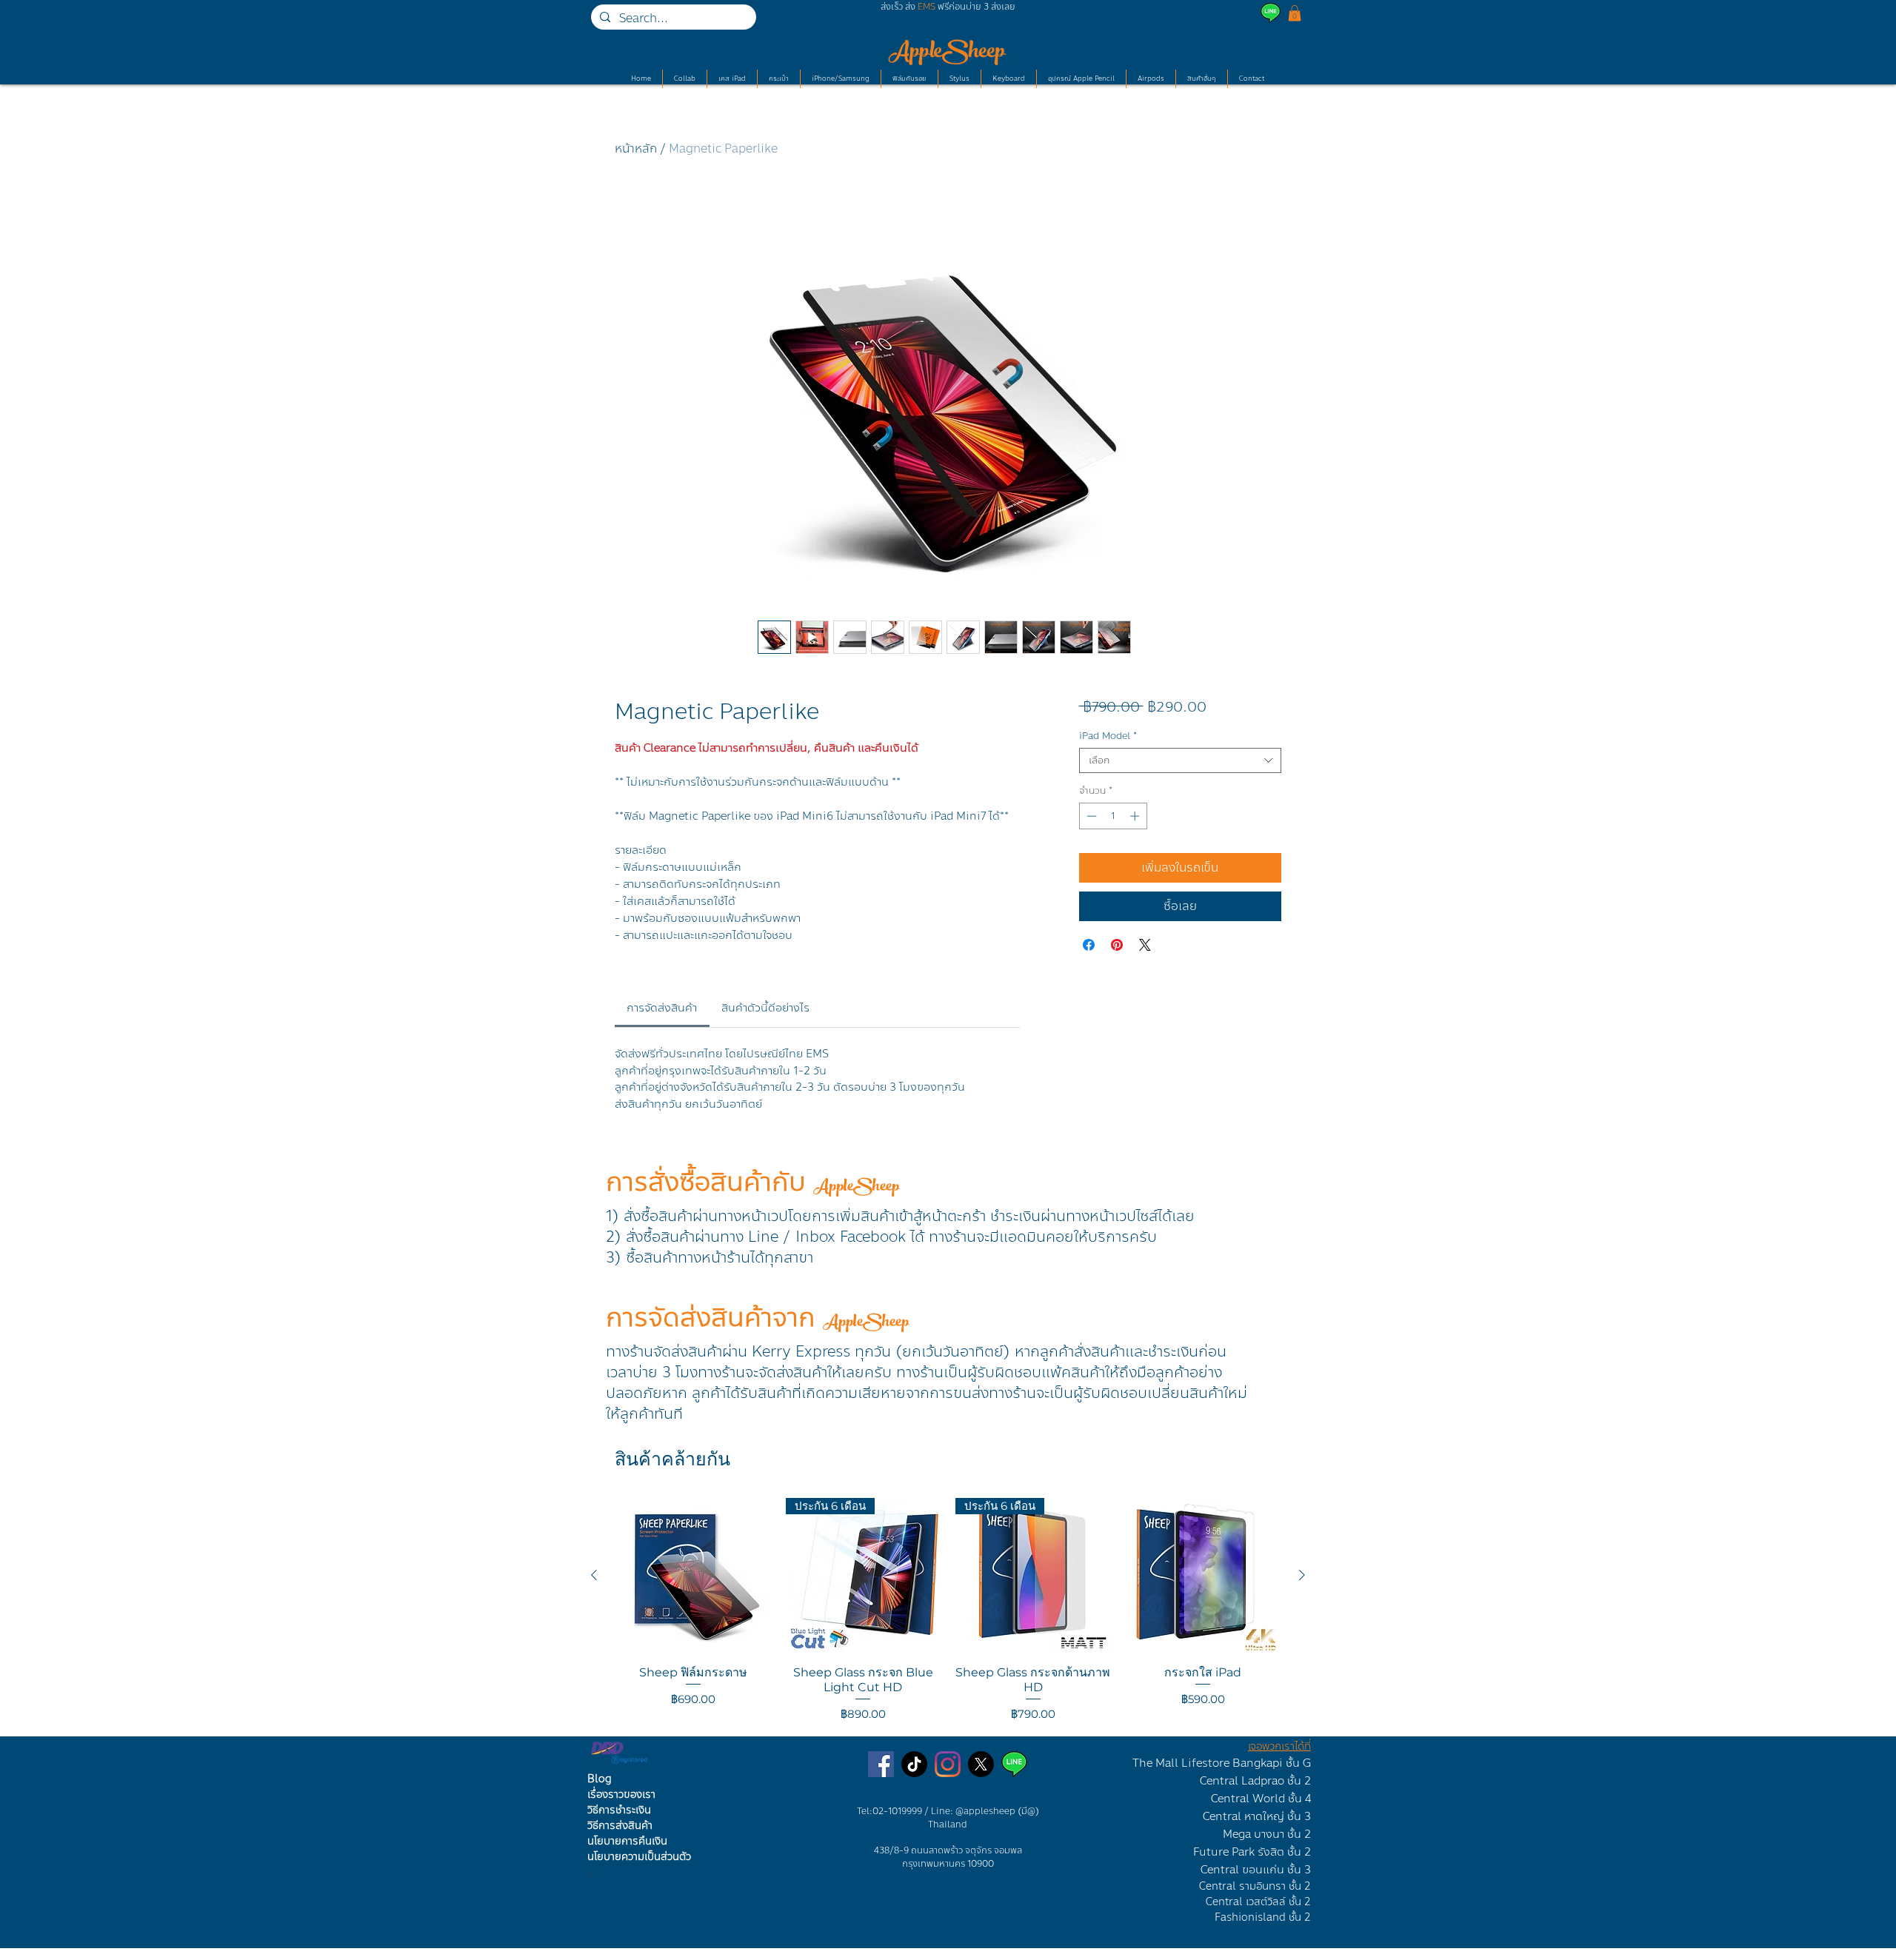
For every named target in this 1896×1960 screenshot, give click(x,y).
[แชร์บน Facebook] (1089, 945)
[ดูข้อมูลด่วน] (693, 1576)
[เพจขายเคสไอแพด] (881, 1764)
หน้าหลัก (636, 148)
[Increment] (1136, 816)
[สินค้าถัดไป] (1302, 1575)
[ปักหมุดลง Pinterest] (1117, 945)
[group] (948, 1611)
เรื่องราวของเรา (621, 1795)
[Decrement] (1090, 816)
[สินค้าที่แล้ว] (594, 1575)
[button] (1295, 13)
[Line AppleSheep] (1014, 1764)
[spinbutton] (1113, 816)
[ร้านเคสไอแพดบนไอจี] (948, 1764)
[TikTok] (914, 1764)
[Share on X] (1145, 945)
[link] (662, 1008)
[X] (981, 1764)
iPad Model (1108, 736)
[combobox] (1180, 760)
